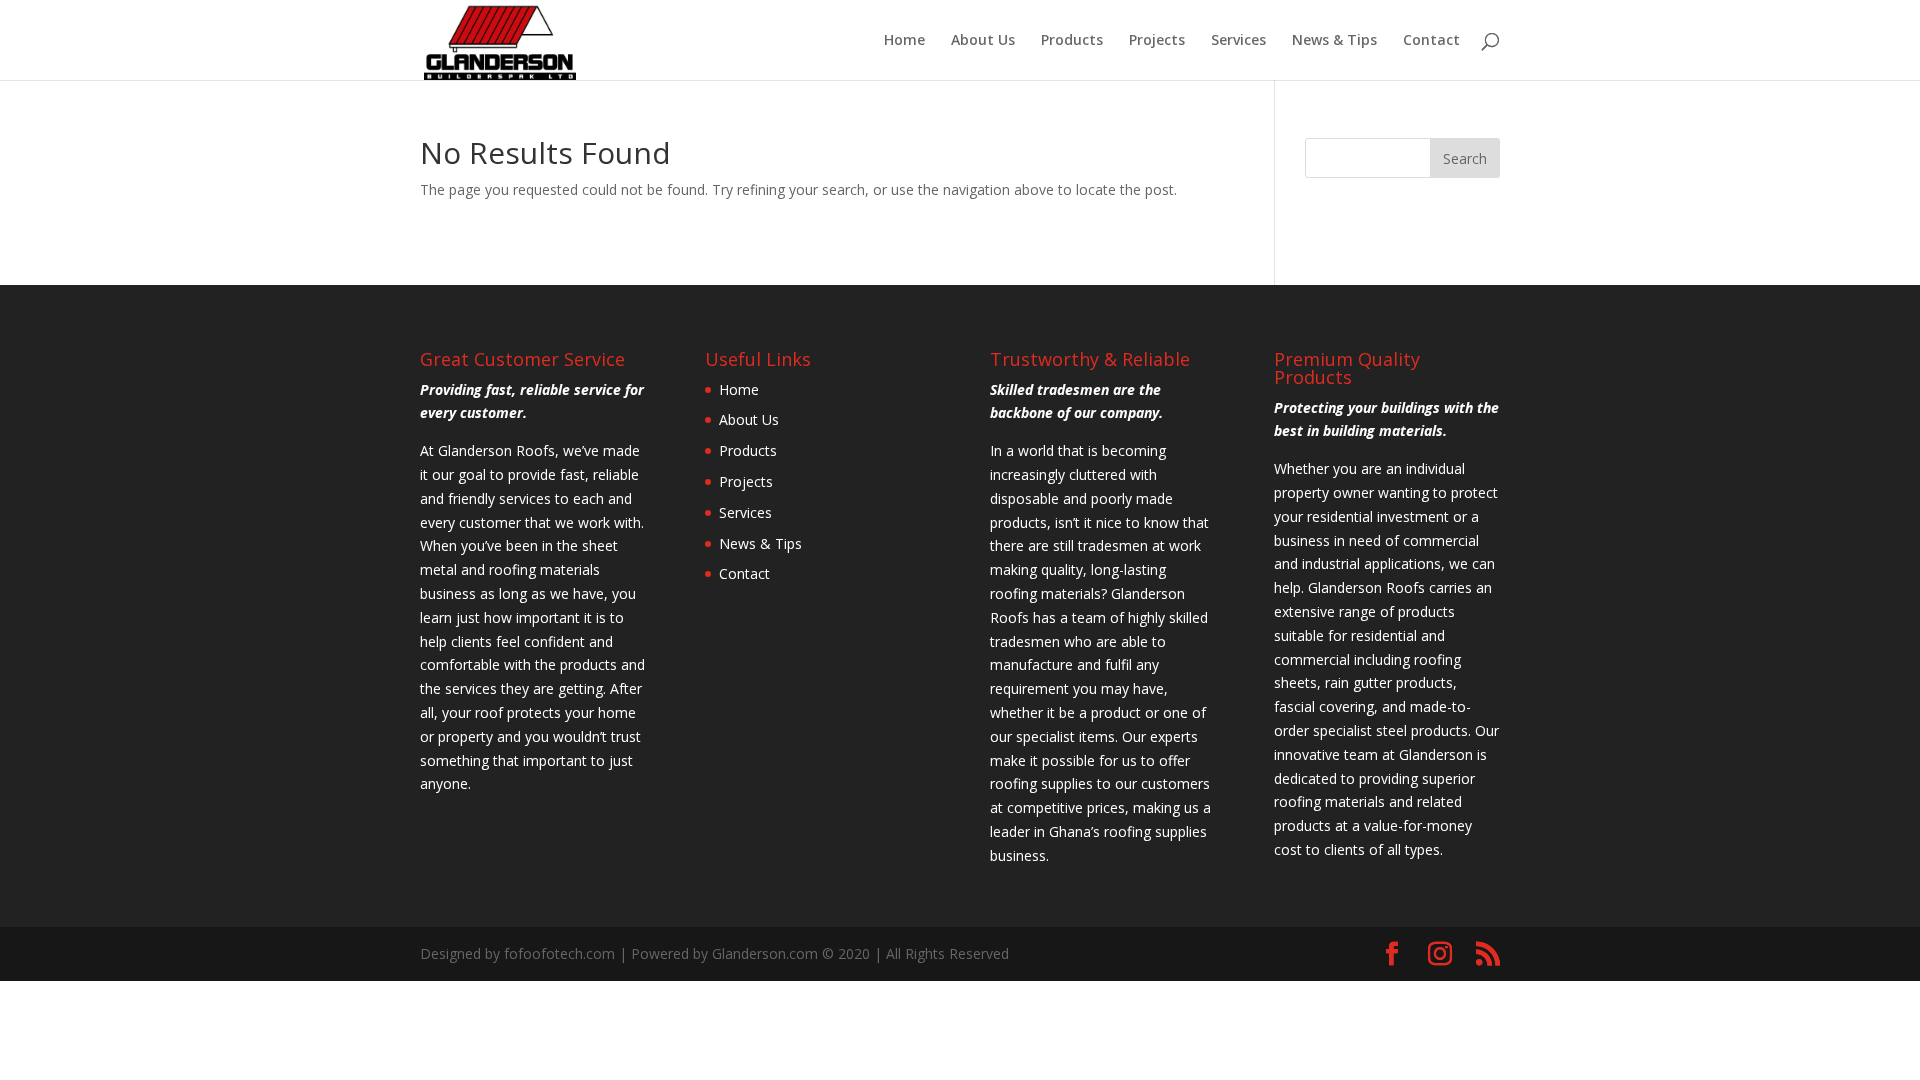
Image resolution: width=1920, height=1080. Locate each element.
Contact (1431, 41)
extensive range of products (1364, 611)
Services (1238, 41)
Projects (1157, 41)
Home (904, 41)
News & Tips (1334, 41)
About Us (983, 41)
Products (1072, 41)
